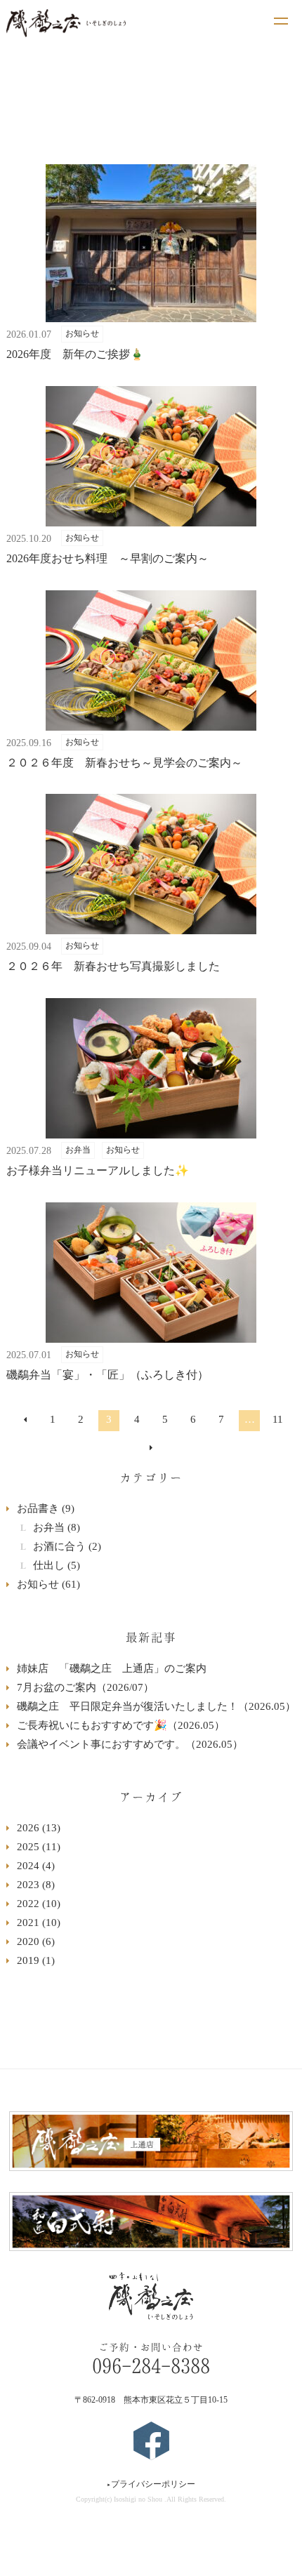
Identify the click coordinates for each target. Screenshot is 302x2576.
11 (278, 1419)
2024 (36, 1866)
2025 (39, 1847)
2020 (36, 1941)
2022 (39, 1904)
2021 (39, 1923)
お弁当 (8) (57, 1527)
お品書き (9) (46, 1508)
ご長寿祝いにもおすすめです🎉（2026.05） (121, 1725)
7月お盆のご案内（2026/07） (85, 1687)
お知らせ (82, 333)
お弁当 (78, 1150)
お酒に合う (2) (67, 1546)
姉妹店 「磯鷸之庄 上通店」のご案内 (112, 1668)
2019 (36, 1960)
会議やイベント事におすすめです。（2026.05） (130, 1744)
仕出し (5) (57, 1565)
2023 (36, 1885)
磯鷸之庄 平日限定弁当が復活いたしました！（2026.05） (156, 1706)
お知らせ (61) (48, 1584)
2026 (39, 1828)
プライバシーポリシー (151, 2484)
